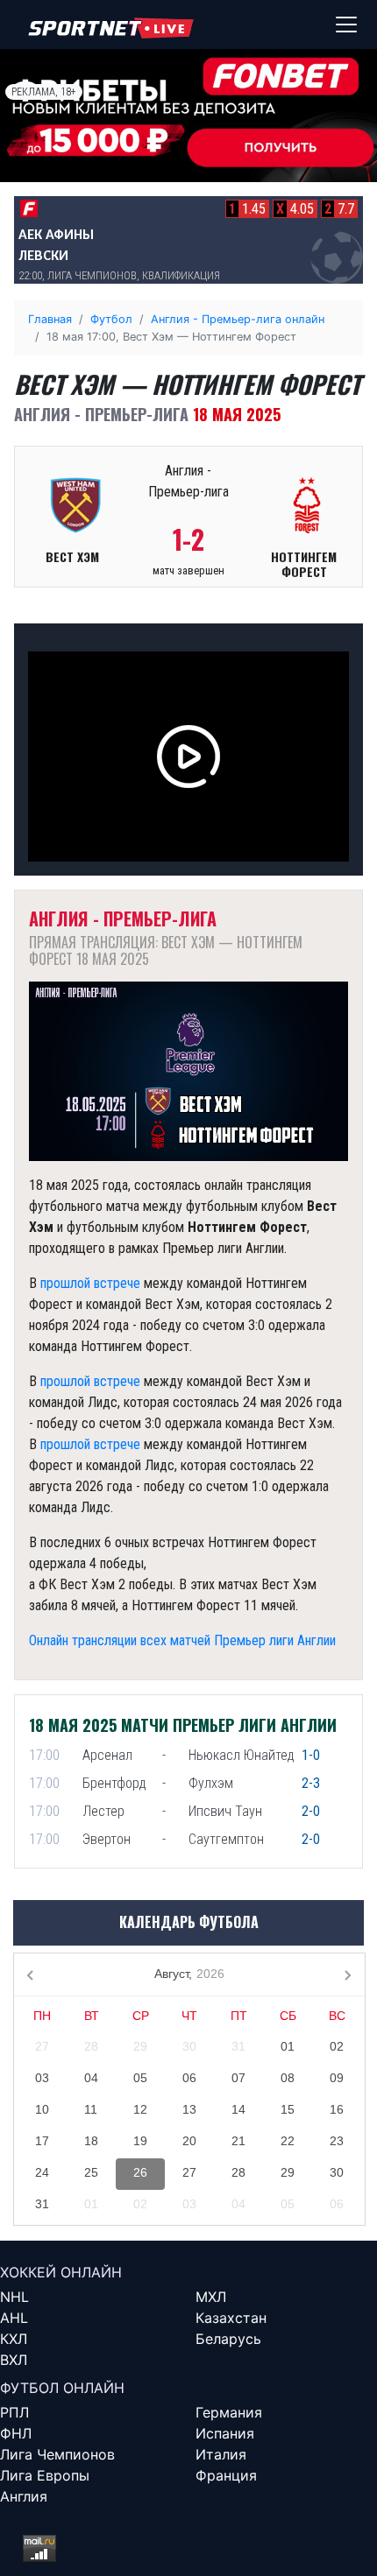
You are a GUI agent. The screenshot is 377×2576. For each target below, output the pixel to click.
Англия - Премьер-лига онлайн (238, 319)
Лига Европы (45, 2475)
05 (140, 2078)
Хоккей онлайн (61, 2272)
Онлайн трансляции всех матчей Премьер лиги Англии (182, 1640)
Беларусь (228, 2339)
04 (91, 2078)
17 (42, 2141)
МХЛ (211, 2297)
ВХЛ (14, 2360)
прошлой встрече (90, 1283)
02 (337, 2046)
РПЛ (14, 2412)
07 (238, 2078)
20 (189, 2141)
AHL (14, 2318)
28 (91, 2046)
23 (337, 2141)
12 (140, 2109)
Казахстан (231, 2318)
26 (140, 2172)
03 (42, 2078)
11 (91, 2109)
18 (91, 2141)
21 (238, 2141)
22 (288, 2141)
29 (140, 2046)
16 (337, 2109)
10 (42, 2109)
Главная (50, 319)
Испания (225, 2433)
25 (91, 2172)
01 (288, 2046)
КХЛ (14, 2339)
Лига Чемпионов (57, 2454)
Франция (226, 2475)
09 (337, 2078)
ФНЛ (16, 2433)
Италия (221, 2454)
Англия (24, 2496)
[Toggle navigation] (346, 25)
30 (189, 2046)
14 (238, 2109)
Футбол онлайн (62, 2388)
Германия (229, 2412)
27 (42, 2046)
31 (238, 2046)
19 (140, 2141)
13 (189, 2109)
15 (288, 2109)
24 (42, 2172)
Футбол (111, 319)
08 (288, 2078)
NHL (14, 2297)
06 (189, 2078)
